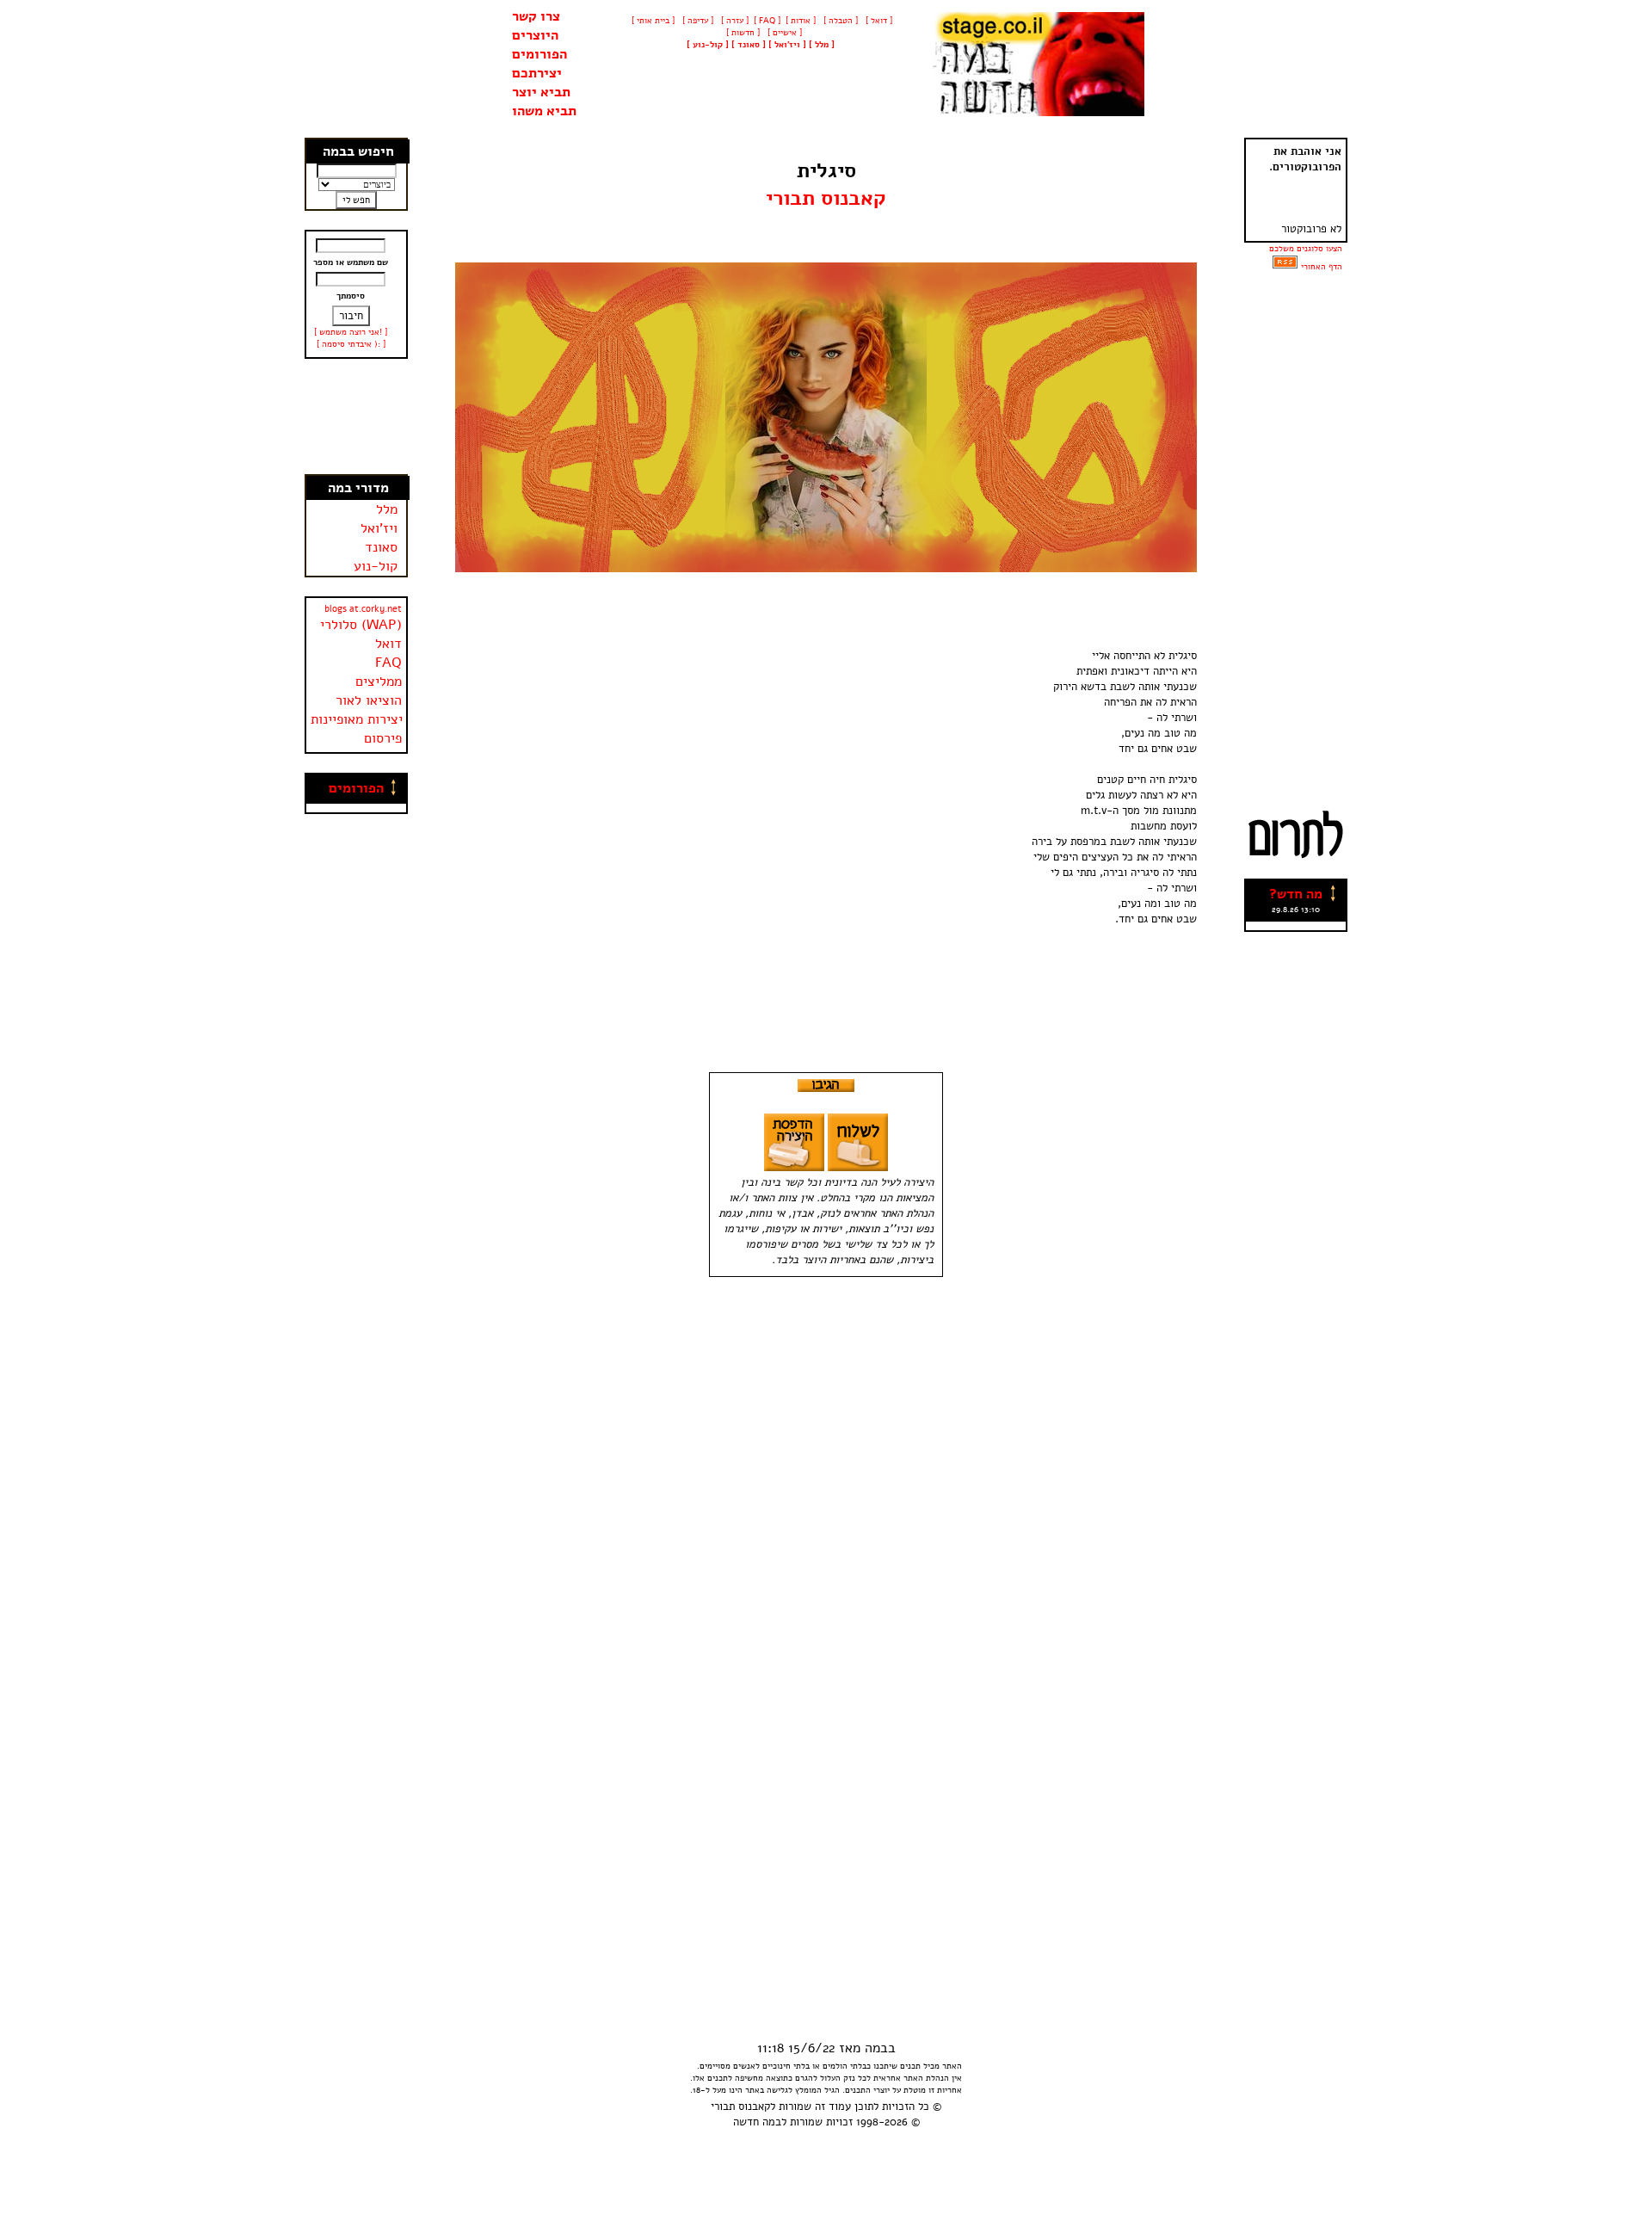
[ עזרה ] (734, 21)
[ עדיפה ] (697, 21)
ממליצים (379, 682)
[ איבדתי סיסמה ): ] (351, 344)
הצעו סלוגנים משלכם (1306, 249)
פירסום (383, 738)
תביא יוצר (541, 92)
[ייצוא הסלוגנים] (1285, 267)
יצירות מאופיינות (357, 719)
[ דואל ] (878, 21)
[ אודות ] (801, 21)
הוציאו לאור (369, 700)
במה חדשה (757, 2122)
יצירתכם (537, 73)
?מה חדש (1296, 894)
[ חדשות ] (742, 33)
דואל (388, 644)
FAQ (388, 663)
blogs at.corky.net (363, 609)
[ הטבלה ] (839, 21)
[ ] (708, 45)
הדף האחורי (1322, 267)
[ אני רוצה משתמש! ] (351, 332)
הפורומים (539, 54)
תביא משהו (544, 111)
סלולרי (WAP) (361, 625)
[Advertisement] (357, 416)
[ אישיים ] (783, 33)
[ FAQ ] (767, 21)
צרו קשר (536, 16)
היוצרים (535, 35)
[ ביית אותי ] (653, 21)
